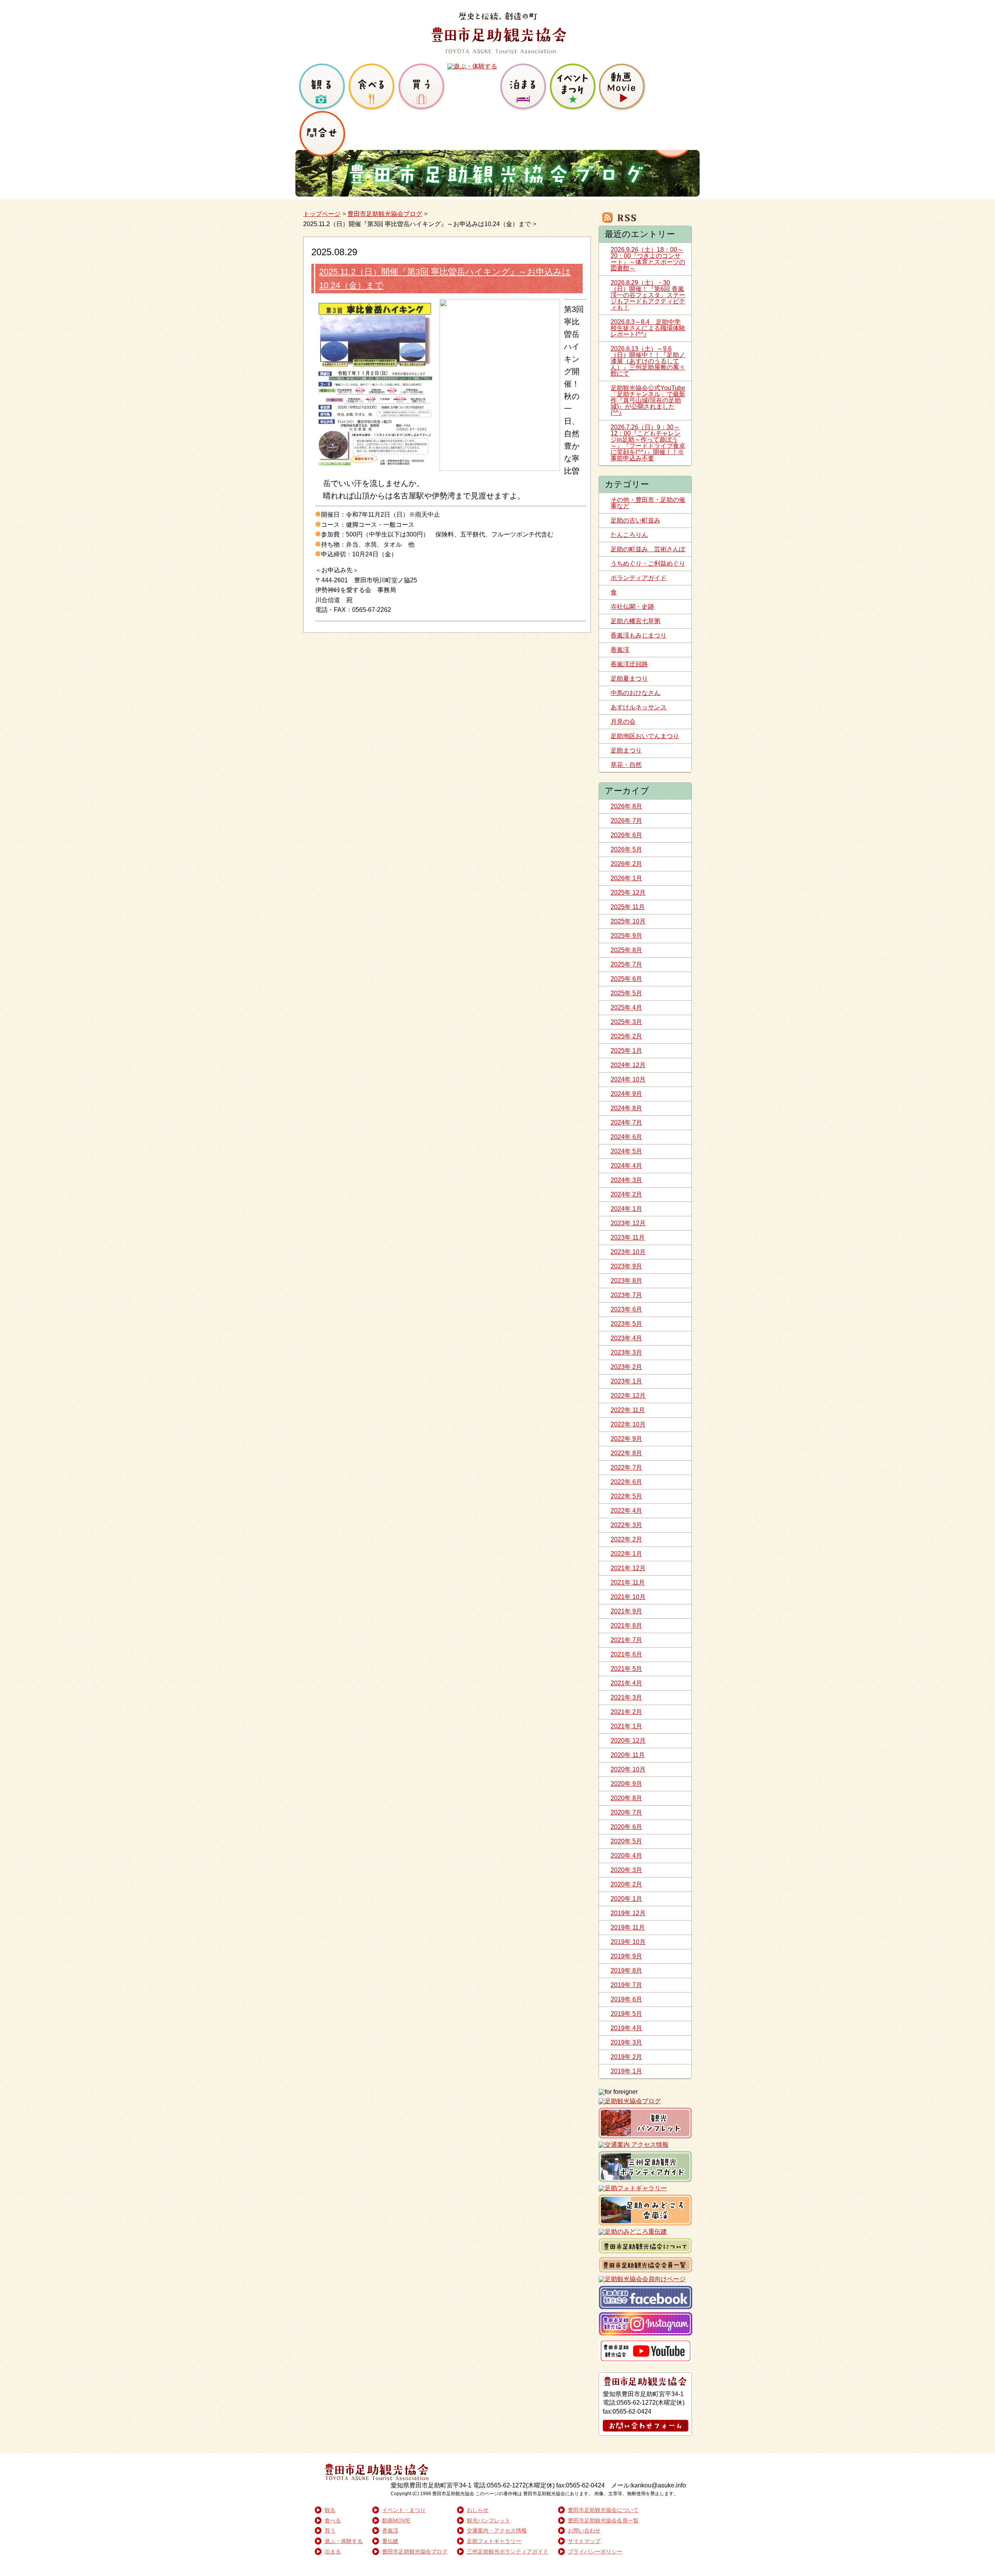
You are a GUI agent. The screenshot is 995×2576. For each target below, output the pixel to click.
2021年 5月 (626, 1669)
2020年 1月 (626, 1899)
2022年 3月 (626, 1525)
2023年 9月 (626, 1266)
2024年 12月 (628, 1065)
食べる (333, 2520)
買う (330, 2531)
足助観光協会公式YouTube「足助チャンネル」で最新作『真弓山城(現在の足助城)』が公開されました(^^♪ (648, 400)
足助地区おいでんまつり (645, 736)
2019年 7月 (626, 1985)
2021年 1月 (626, 1726)
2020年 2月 (626, 1884)
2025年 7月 (626, 964)
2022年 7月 (626, 1467)
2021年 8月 (626, 1626)
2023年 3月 (626, 1352)
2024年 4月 (626, 1166)
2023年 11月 (628, 1237)
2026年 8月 (626, 806)
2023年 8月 (626, 1281)
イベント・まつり (404, 2510)
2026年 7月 (626, 821)
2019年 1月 (626, 2071)
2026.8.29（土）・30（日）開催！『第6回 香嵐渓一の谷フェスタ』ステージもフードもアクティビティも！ (648, 295)
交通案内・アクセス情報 (497, 2531)
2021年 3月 (626, 1697)
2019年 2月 (626, 2057)
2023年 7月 (626, 1295)
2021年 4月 (626, 1683)
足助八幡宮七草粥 (635, 621)
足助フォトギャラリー (494, 2541)
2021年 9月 (626, 1611)
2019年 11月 (628, 1927)
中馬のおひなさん (635, 693)
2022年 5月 (626, 1496)
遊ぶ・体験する (344, 2541)
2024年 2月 (626, 1194)
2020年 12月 (628, 1741)
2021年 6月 (626, 1654)
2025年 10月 (628, 921)
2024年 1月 (626, 1209)
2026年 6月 (626, 835)
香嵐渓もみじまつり (639, 635)
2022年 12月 (628, 1396)
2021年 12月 (628, 1568)
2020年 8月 (626, 1798)
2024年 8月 (626, 1108)
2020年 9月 (626, 1784)
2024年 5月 (626, 1151)
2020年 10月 (628, 1769)
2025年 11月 (628, 907)
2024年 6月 (626, 1137)
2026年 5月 (626, 849)
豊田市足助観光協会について (603, 2510)
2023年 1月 (626, 1381)
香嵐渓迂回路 (629, 664)
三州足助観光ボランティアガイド (508, 2552)
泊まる (333, 2552)
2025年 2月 (626, 1036)
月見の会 (623, 722)
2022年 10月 (628, 1424)
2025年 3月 (626, 1022)
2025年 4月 (626, 1008)
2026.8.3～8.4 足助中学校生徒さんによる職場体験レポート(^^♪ (648, 328)
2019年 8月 (626, 1971)
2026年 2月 (626, 864)
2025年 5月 (626, 993)
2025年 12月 (628, 893)
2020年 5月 (626, 1841)
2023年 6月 (626, 1309)
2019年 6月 (626, 1999)
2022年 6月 (626, 1482)
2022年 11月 (628, 1410)
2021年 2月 (626, 1712)
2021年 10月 (628, 1597)
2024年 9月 (626, 1094)
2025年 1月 (626, 1051)
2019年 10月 (628, 1942)
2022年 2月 (626, 1539)
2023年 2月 (626, 1367)
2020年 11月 (628, 1755)
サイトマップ (584, 2541)
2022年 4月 (626, 1511)
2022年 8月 (626, 1453)
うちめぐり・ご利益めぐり (648, 563)
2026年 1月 (626, 878)
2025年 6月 (626, 979)
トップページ (322, 214)
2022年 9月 (626, 1439)
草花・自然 (626, 765)
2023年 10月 (628, 1252)
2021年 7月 (626, 1640)
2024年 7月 (626, 1123)
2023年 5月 (626, 1324)
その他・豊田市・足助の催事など (648, 503)
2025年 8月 (626, 950)
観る (330, 2510)
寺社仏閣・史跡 (632, 607)
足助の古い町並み (635, 520)
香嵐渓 (620, 650)
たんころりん (629, 535)
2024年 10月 (628, 1079)
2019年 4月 (626, 2028)
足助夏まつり (629, 678)
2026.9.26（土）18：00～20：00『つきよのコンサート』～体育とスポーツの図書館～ (648, 259)
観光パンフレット (489, 2520)
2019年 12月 (628, 1913)
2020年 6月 (626, 1827)
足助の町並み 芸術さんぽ (648, 549)
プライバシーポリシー (595, 2552)
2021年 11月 (628, 1582)
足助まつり (626, 750)
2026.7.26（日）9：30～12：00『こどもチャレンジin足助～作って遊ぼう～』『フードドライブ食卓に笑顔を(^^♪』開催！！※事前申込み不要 (648, 443)
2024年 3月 (626, 1180)
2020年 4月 (626, 1856)
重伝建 (390, 2541)
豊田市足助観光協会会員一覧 (603, 2520)
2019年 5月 (626, 2014)
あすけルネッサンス (639, 707)
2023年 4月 (626, 1338)
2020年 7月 (626, 1812)
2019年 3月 (626, 2042)
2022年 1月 (626, 1554)
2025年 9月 (626, 936)
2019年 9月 (626, 1956)
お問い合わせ (584, 2531)
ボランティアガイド (639, 578)
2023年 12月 (628, 1223)
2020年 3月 (626, 1870)
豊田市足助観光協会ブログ (385, 214)
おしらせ (478, 2510)
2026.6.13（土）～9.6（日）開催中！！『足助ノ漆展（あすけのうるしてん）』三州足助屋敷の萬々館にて (648, 361)
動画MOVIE (396, 2520)
